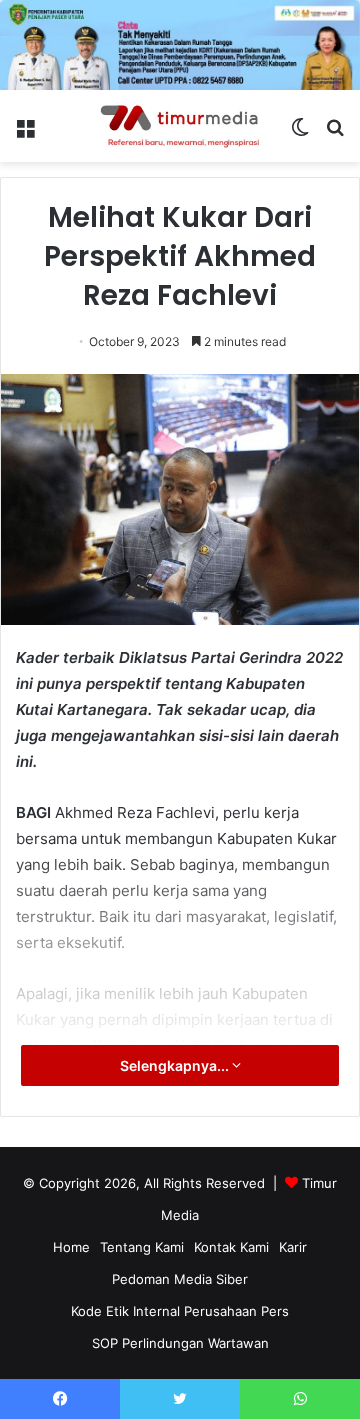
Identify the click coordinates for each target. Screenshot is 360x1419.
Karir (293, 1247)
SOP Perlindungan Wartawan (180, 1343)
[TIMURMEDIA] (180, 126)
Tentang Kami (142, 1247)
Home (71, 1247)
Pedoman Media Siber (180, 1279)
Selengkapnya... (176, 1065)
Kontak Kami (231, 1247)
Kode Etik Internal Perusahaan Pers (180, 1311)
